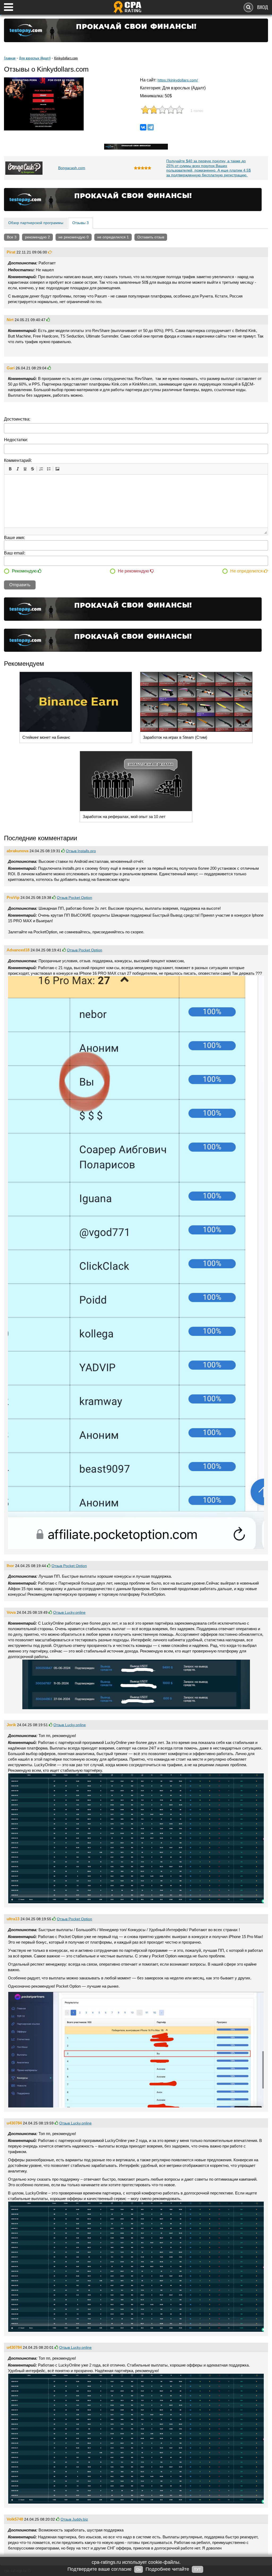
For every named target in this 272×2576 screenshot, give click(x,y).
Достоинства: (17, 419)
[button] (10, 469)
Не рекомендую (134, 571)
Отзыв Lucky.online (69, 1612)
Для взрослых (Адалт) (35, 58)
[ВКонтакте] (143, 127)
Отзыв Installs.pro (81, 851)
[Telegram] (151, 127)
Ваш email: (15, 553)
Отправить (20, 585)
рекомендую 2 (37, 237)
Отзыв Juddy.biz (74, 2519)
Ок (139, 2569)
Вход (263, 7)
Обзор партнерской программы (36, 223)
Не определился (247, 571)
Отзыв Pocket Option (75, 898)
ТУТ (197, 2569)
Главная (10, 58)
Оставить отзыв (151, 237)
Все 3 (12, 237)
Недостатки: (16, 440)
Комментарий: (18, 460)
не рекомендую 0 (74, 237)
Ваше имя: (14, 538)
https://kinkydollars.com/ (178, 80)
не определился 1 (113, 237)
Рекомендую (25, 571)
